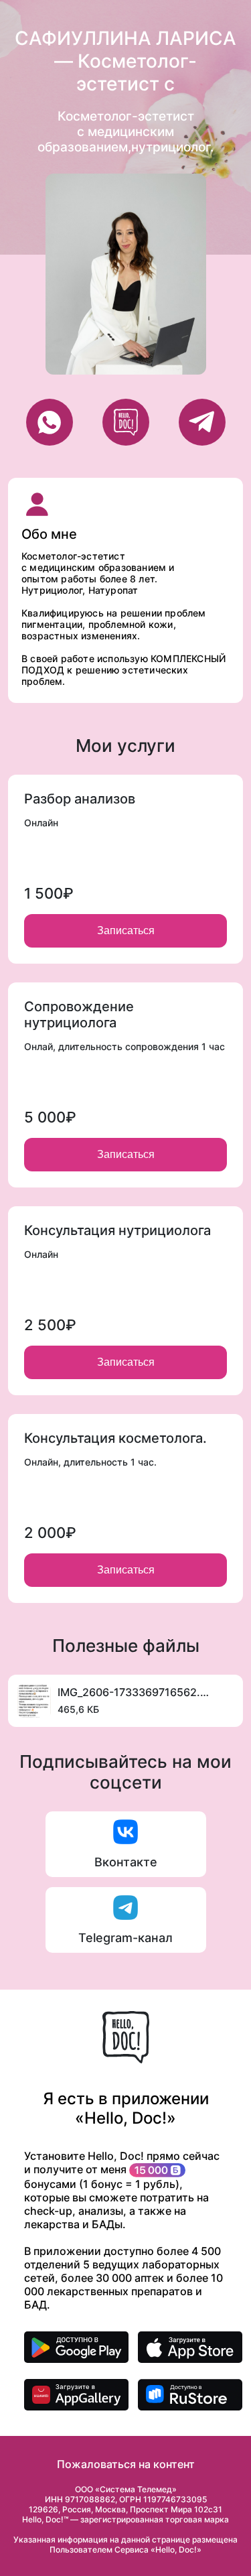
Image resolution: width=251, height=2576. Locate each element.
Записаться (126, 930)
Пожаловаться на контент (126, 2464)
